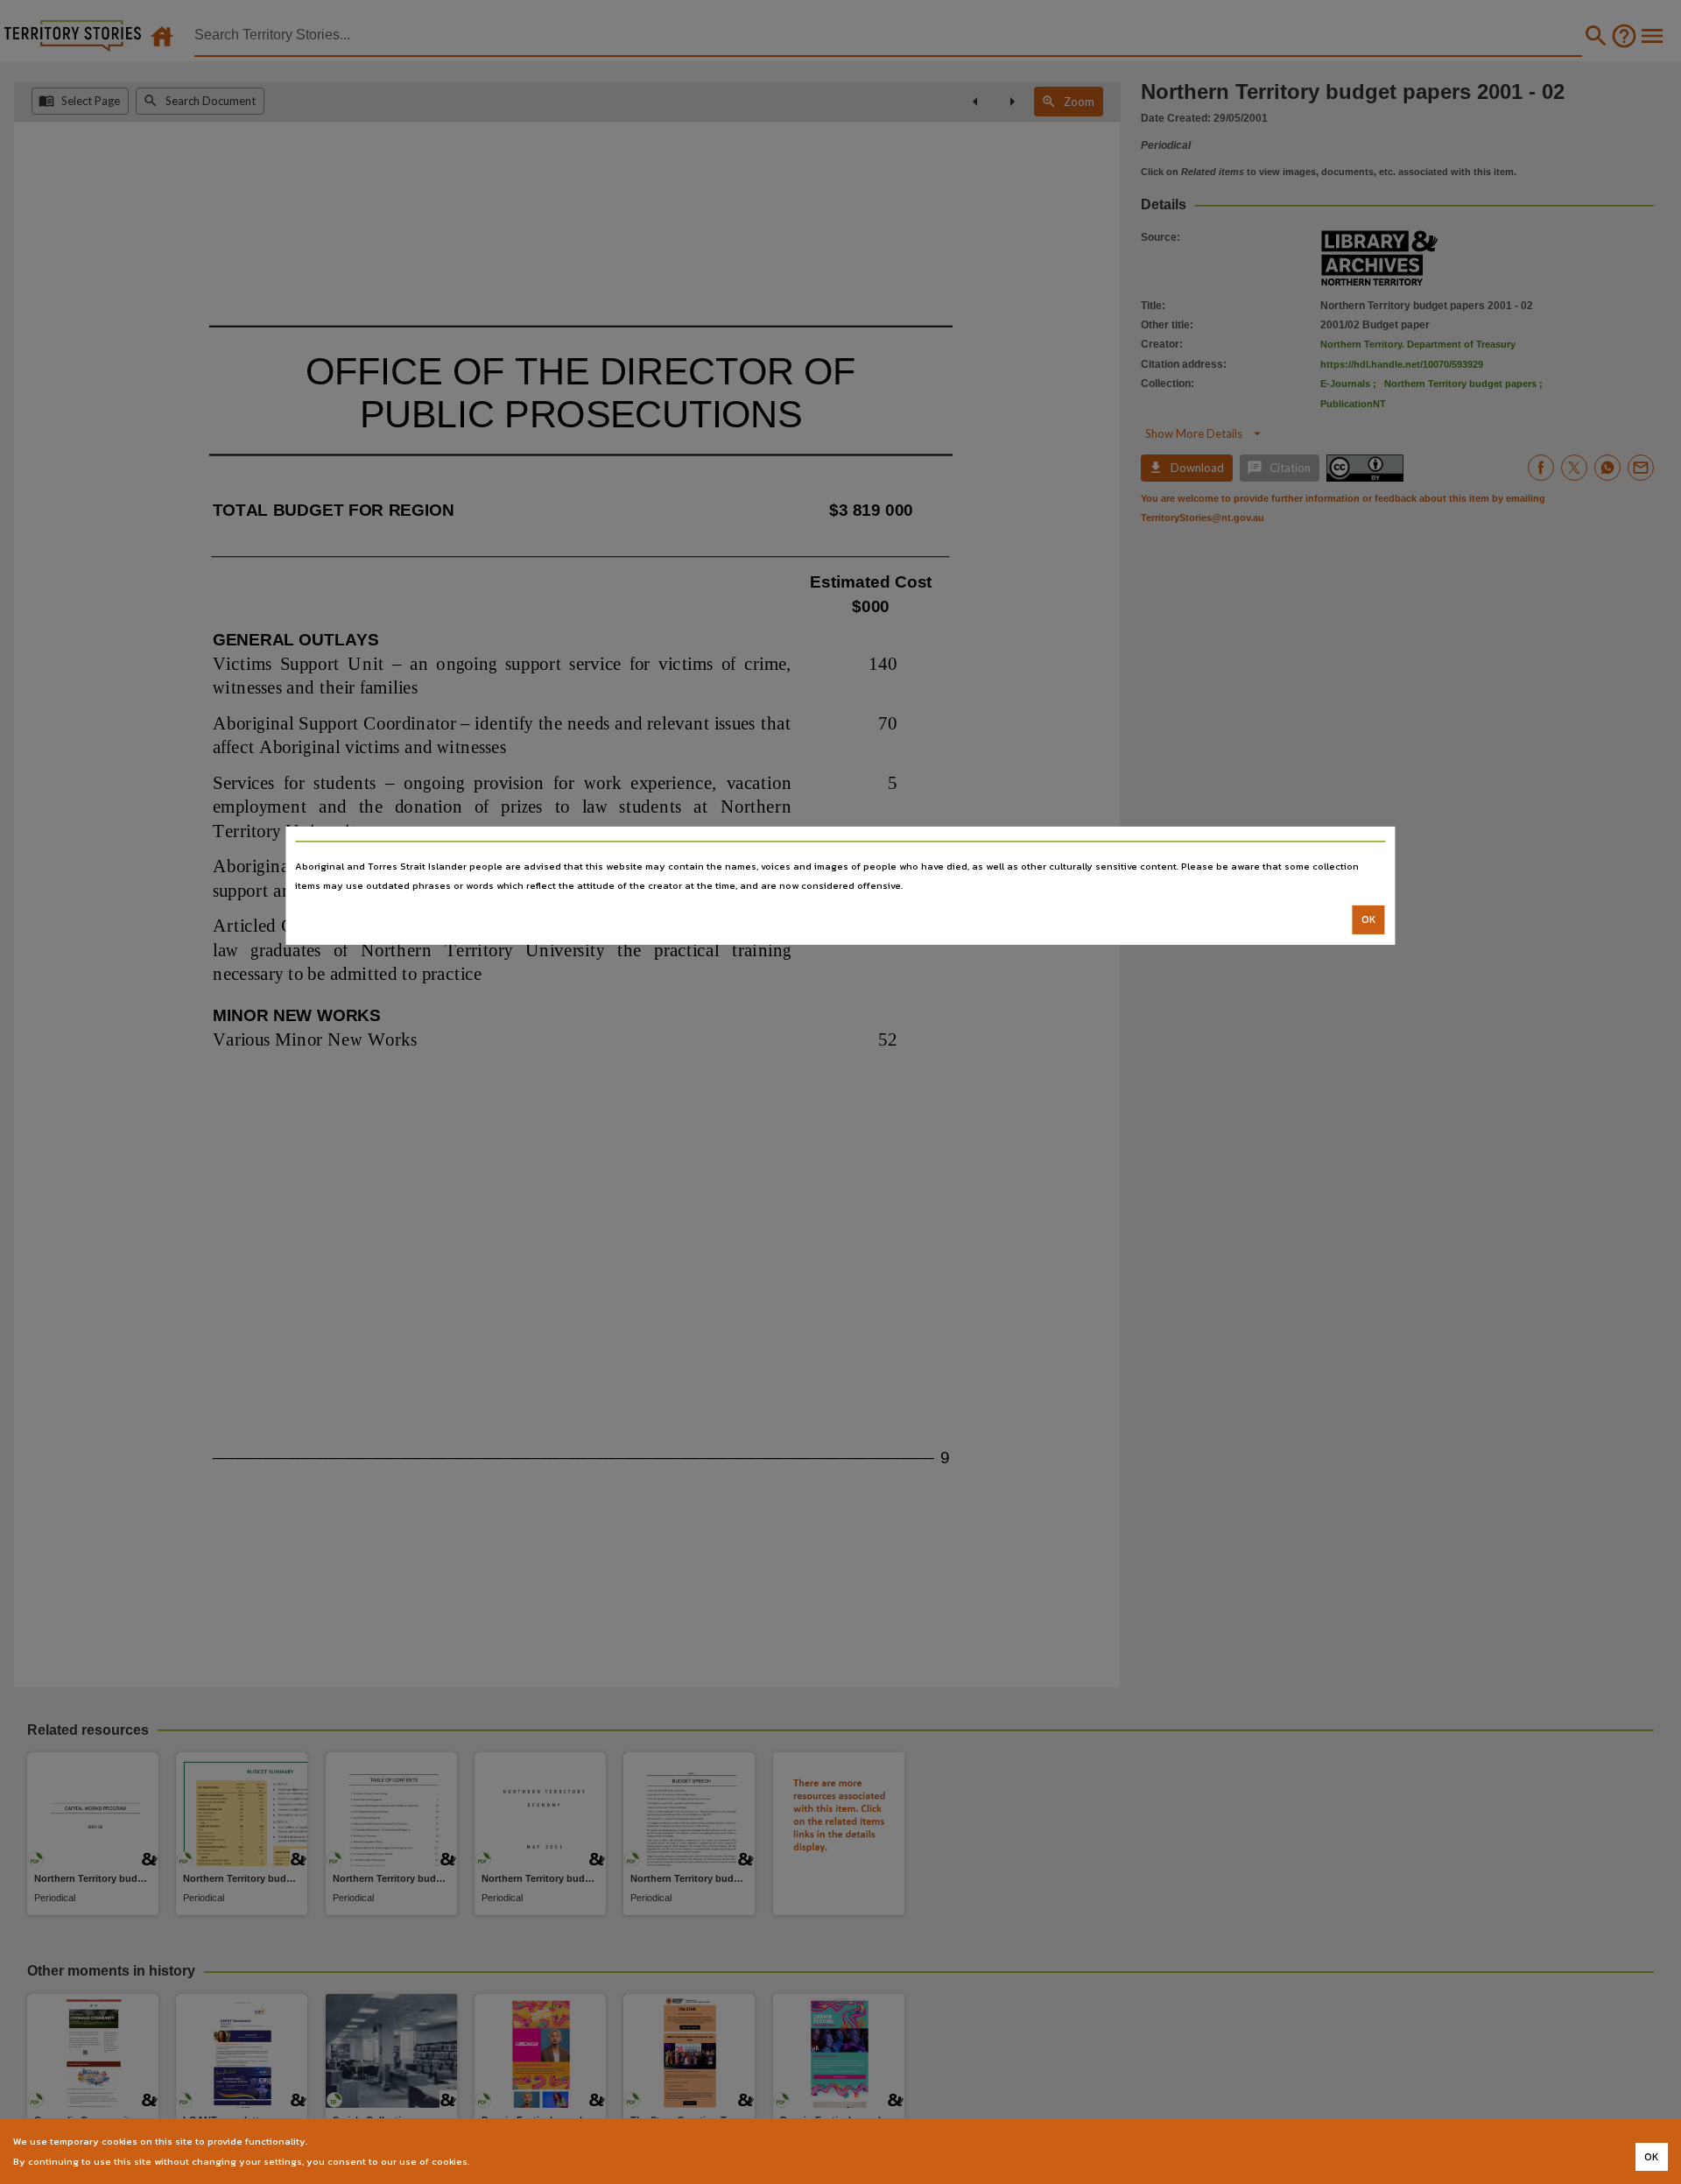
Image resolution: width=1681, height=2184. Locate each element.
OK (1369, 919)
